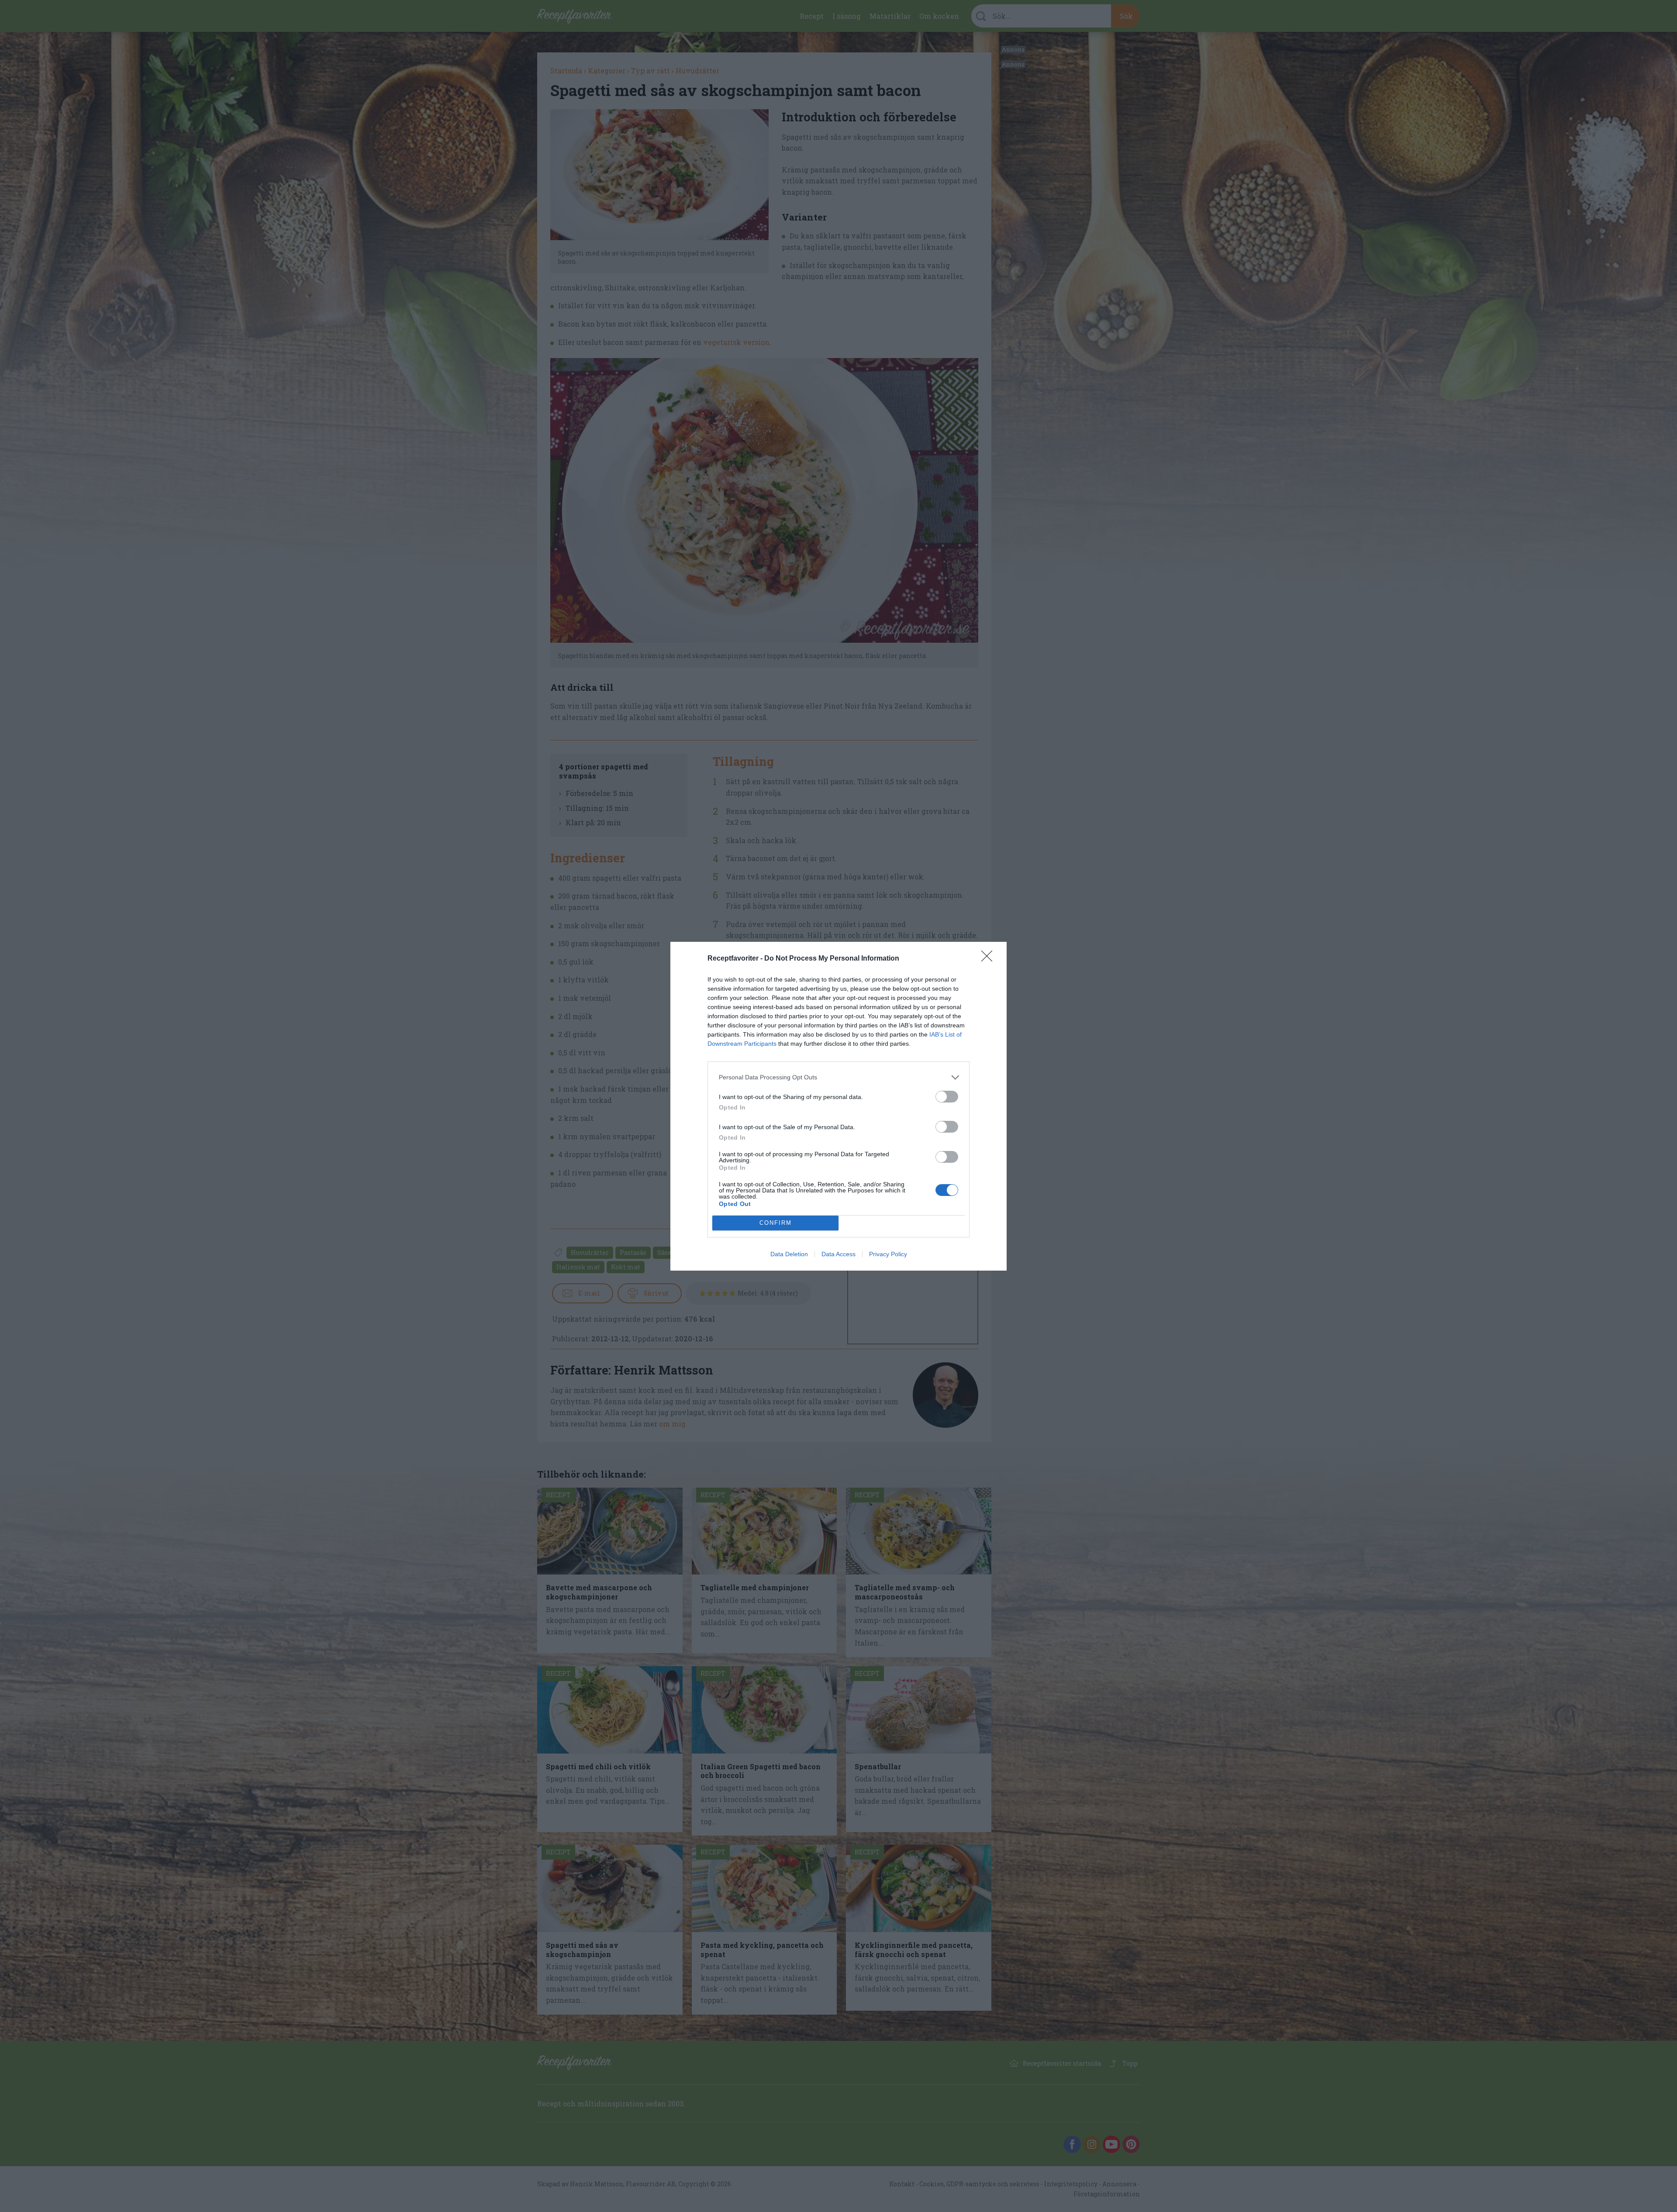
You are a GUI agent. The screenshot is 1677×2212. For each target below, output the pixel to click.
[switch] (947, 1097)
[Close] (990, 959)
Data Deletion (789, 1254)
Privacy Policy (888, 1254)
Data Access (838, 1254)
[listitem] (838, 1077)
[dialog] (838, 1106)
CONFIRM (776, 1223)
